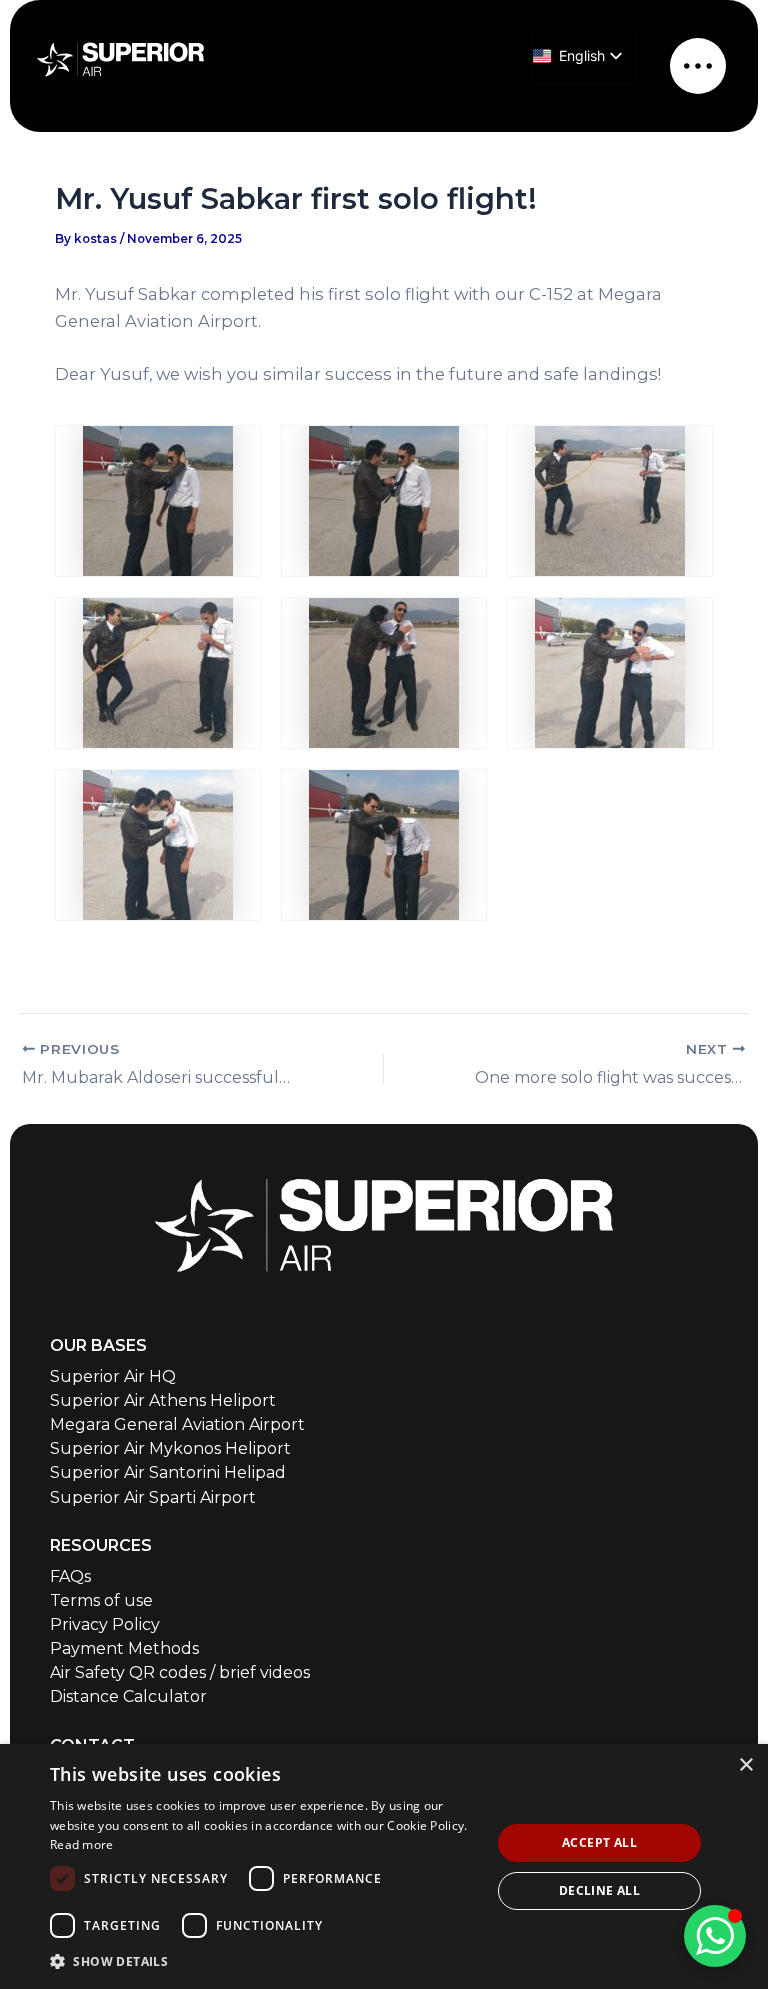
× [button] (745, 1765)
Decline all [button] (599, 1890)
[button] (264, 1961)
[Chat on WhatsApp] (715, 1936)
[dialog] (384, 1866)
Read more (82, 1844)
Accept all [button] (599, 1842)
